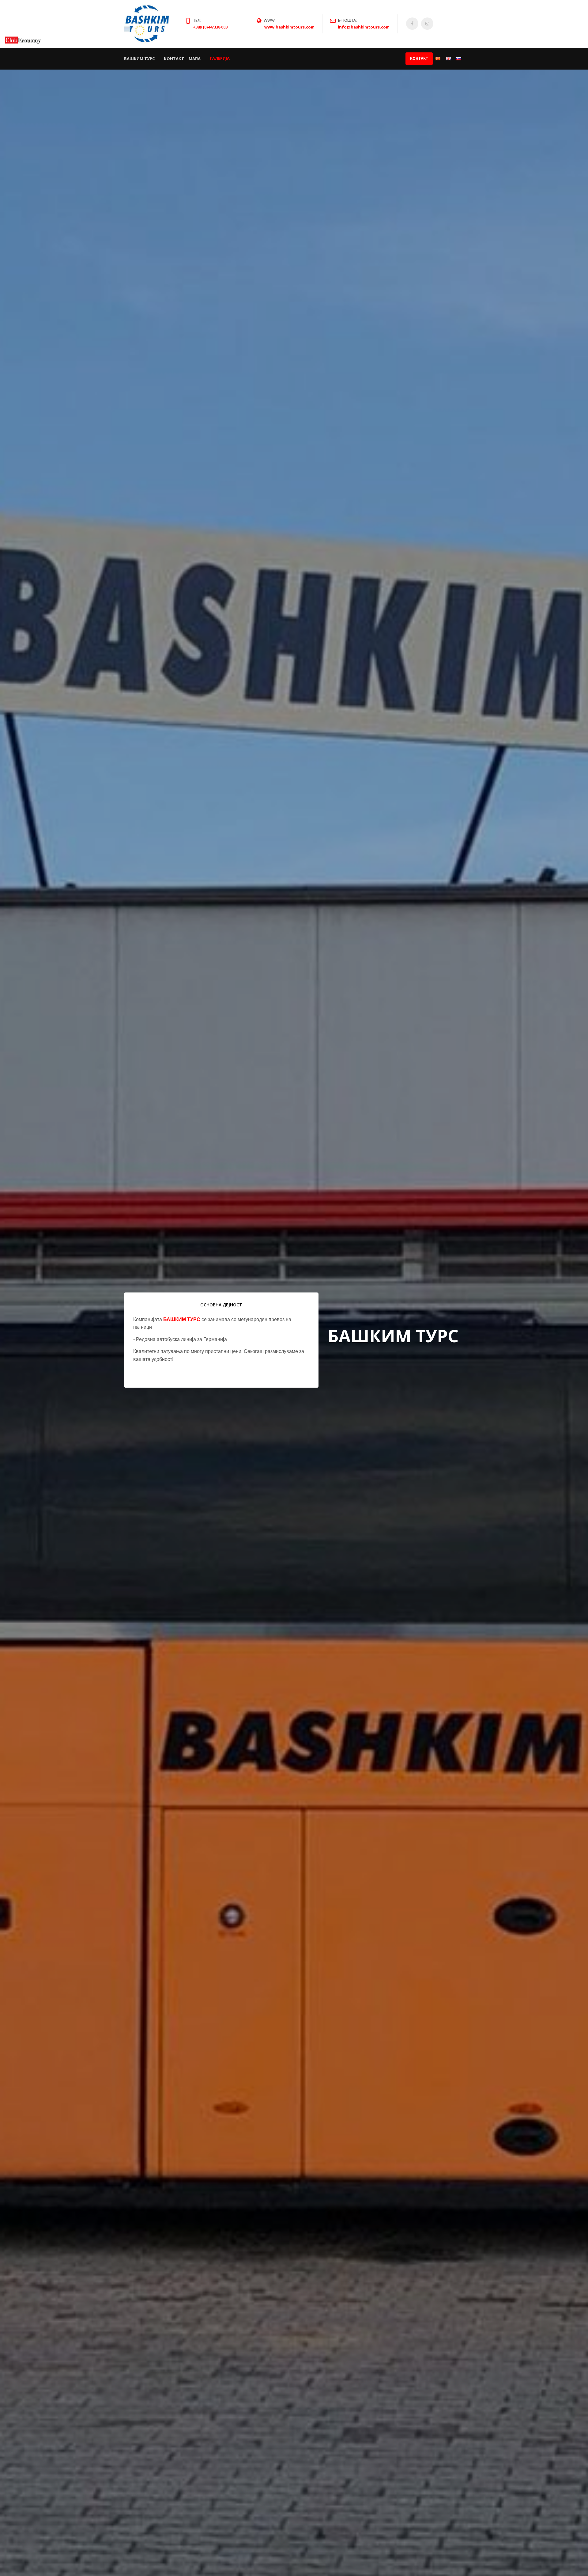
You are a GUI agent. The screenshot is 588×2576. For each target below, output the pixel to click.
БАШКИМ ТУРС (139, 58)
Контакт (174, 59)
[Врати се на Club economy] (23, 39)
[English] (448, 59)
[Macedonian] (438, 59)
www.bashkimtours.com (289, 27)
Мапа (195, 59)
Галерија (220, 59)
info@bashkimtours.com (364, 27)
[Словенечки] (459, 59)
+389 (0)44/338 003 (210, 27)
